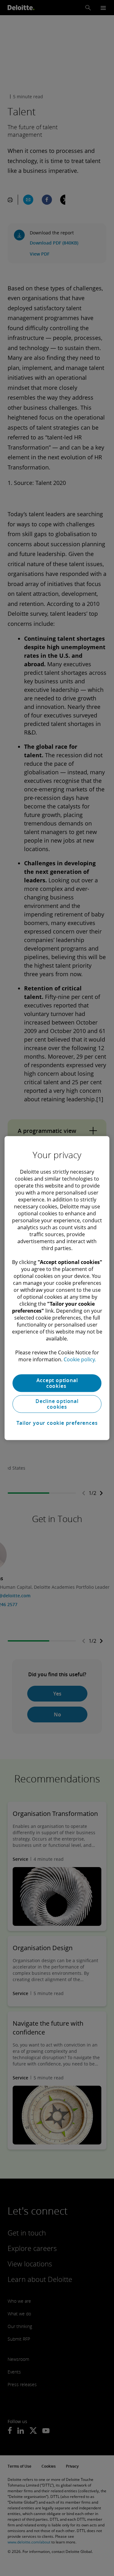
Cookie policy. (80, 1359)
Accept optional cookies (57, 1383)
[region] (57, 1288)
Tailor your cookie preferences (57, 1423)
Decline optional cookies (57, 1404)
